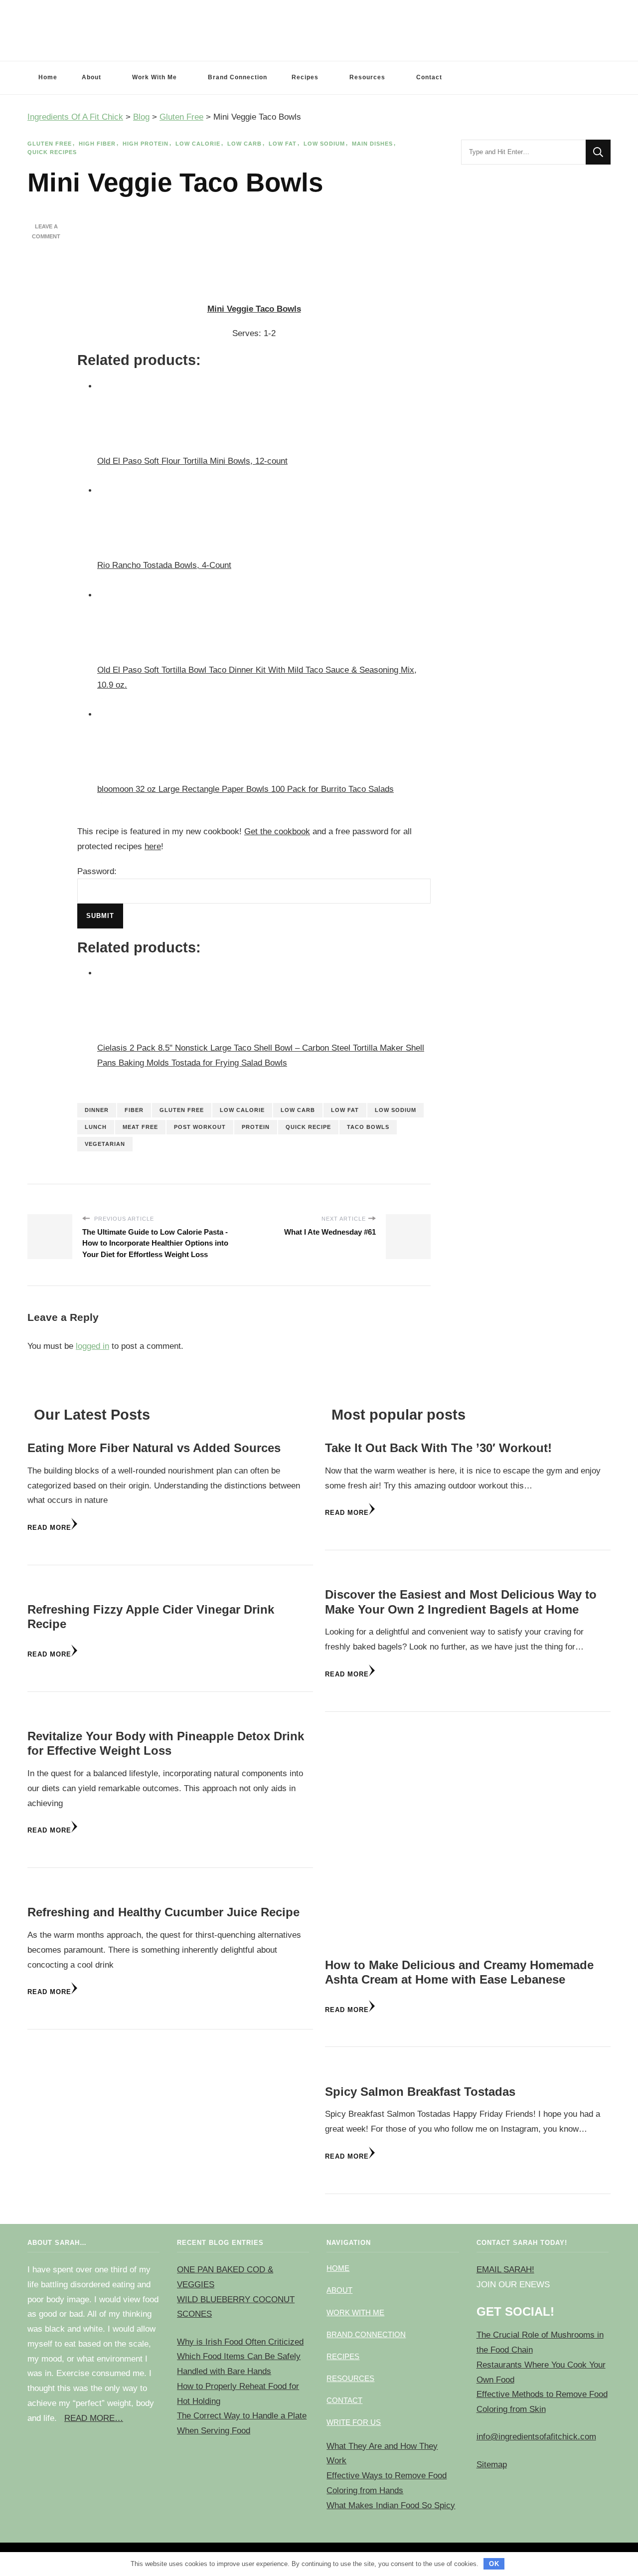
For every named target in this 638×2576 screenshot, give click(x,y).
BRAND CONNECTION (366, 2334)
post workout (200, 1127)
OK (494, 2564)
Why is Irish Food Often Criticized (240, 2342)
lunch (96, 1127)
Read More (49, 1528)
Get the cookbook (277, 831)
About (91, 77)
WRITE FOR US (354, 2422)
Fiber (134, 1110)
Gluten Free (50, 144)
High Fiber (97, 144)
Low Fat (283, 144)
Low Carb (244, 144)
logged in (92, 1346)
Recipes (305, 77)
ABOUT (339, 2290)
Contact (429, 77)
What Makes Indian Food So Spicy (391, 2505)
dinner (97, 1110)
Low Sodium (324, 144)
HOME (338, 2268)
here (153, 846)
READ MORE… (94, 2418)
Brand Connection (238, 77)
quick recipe (308, 1127)
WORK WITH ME (355, 2312)
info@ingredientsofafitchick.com (536, 2437)
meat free (140, 1127)
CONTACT (344, 2400)
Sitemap (492, 2465)
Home (48, 77)
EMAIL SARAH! (505, 2270)
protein (256, 1127)
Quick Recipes (52, 152)
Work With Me (155, 77)
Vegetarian (105, 1144)
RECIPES (343, 2356)
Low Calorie (198, 144)
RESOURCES (350, 2378)
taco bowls (368, 1127)
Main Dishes (372, 144)
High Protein (146, 144)
